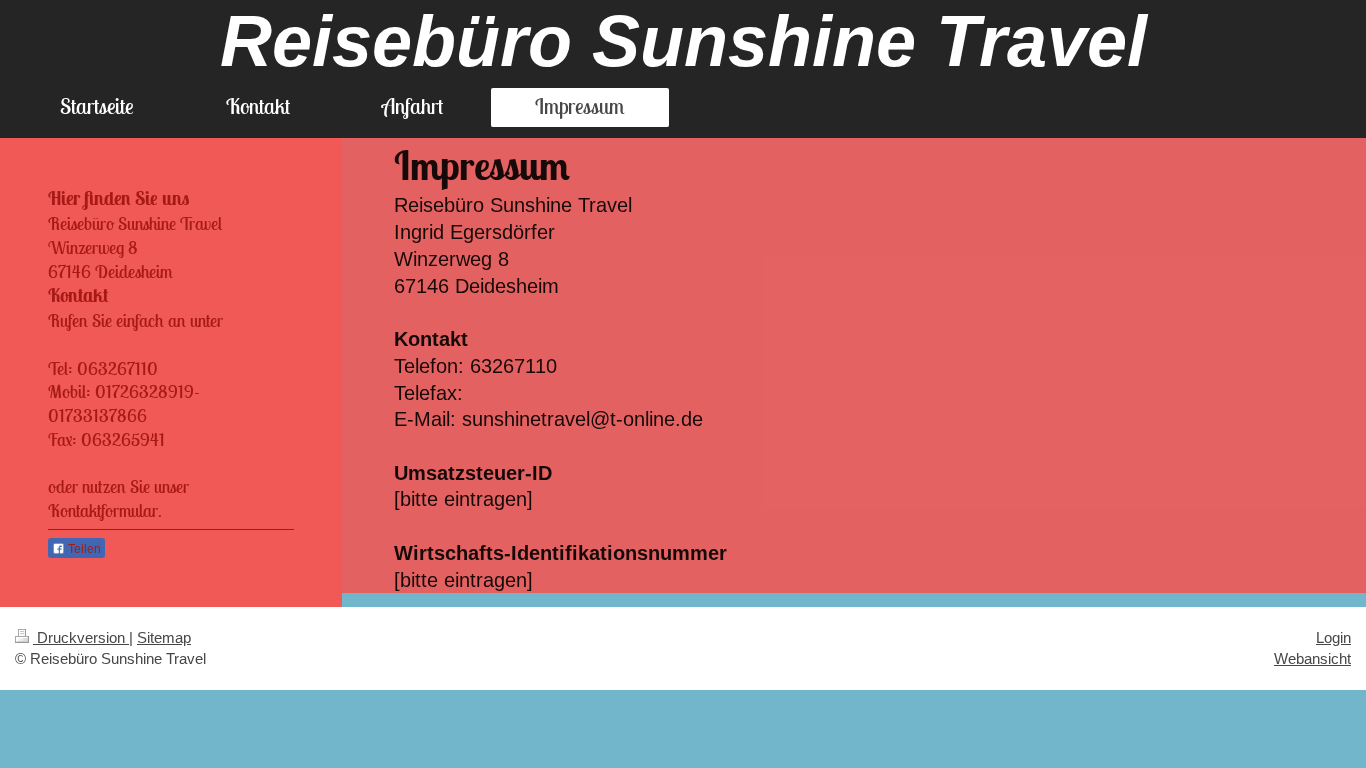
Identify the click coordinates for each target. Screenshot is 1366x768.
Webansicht (1312, 658)
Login (1333, 637)
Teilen (83, 549)
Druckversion (81, 637)
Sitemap (164, 637)
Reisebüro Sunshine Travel (683, 41)
